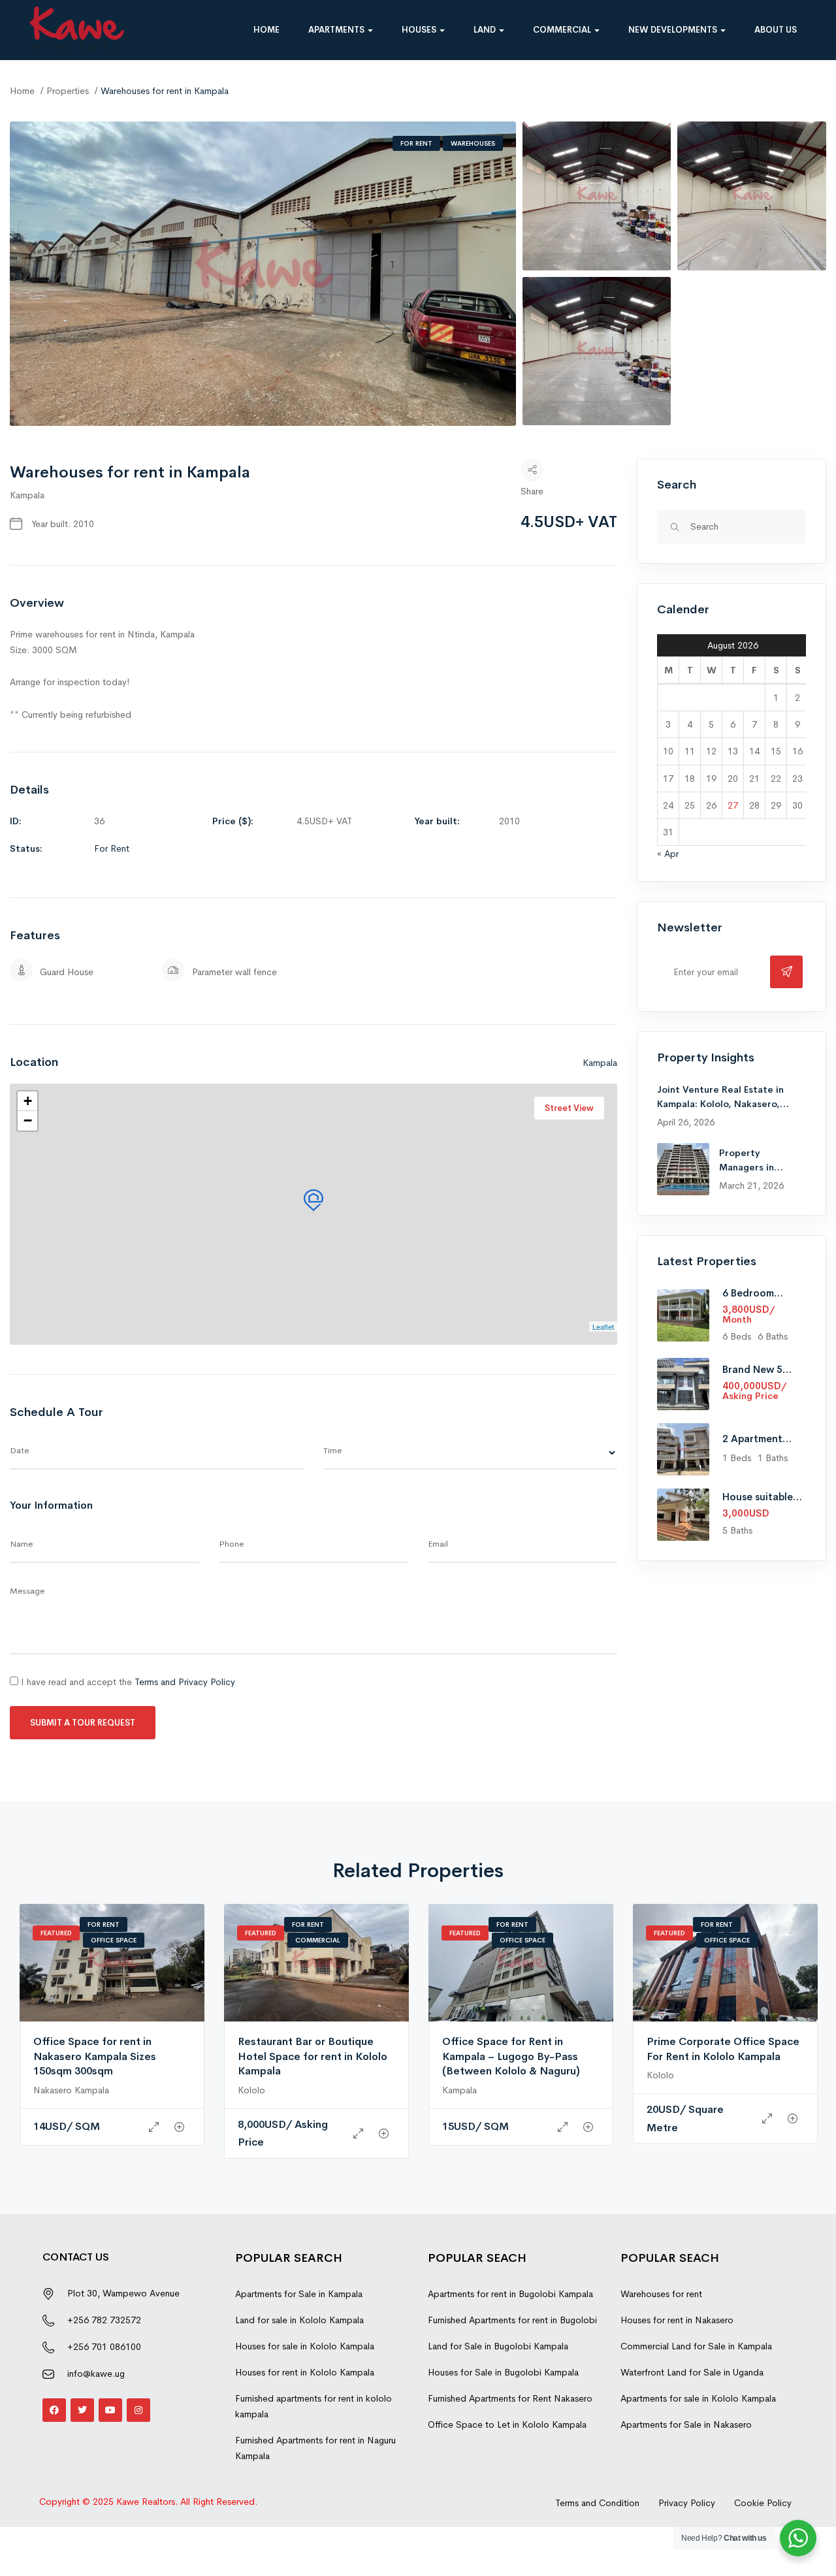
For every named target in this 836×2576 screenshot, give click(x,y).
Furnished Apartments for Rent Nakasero (510, 2398)
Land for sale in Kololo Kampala (299, 2320)
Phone (231, 1544)
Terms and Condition (597, 2503)
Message (27, 1591)
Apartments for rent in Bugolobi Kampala (510, 2294)
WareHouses (473, 143)
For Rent (416, 143)
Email (438, 1544)
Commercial (563, 30)
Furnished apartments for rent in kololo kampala (313, 2406)
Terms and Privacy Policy (185, 1682)
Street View (569, 1108)
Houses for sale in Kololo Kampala (305, 2346)
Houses (420, 30)
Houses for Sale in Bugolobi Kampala (503, 2372)
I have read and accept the (127, 1682)
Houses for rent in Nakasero (677, 2320)
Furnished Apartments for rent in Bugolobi (512, 2320)
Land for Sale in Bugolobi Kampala (498, 2346)
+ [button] (28, 1101)
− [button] (28, 1120)
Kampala (27, 495)
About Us (776, 30)
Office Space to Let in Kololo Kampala (507, 2424)
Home (266, 30)
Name (21, 1544)
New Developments (674, 30)
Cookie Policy (763, 2503)
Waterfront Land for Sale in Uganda (692, 2372)
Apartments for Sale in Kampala (299, 2294)
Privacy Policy (687, 2503)
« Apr (668, 854)
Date (19, 1450)
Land (486, 30)
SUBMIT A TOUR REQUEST (83, 1723)
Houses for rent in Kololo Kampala (305, 2372)
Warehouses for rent (661, 2294)
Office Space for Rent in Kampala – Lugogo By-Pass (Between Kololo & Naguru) (511, 2056)
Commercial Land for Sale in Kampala (696, 2346)
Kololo (251, 2090)
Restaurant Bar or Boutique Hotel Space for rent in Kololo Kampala (313, 2056)
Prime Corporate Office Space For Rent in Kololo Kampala (723, 2049)
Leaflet (603, 1327)
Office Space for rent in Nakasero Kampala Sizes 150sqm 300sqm (95, 2056)
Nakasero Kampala (71, 2090)
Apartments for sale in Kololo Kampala (698, 2398)
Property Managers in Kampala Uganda (756, 1167)
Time (332, 1450)
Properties (68, 91)
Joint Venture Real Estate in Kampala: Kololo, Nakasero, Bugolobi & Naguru (720, 1104)
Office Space (114, 1940)
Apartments (337, 30)
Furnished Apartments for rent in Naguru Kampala (315, 2448)
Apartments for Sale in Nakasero (686, 2424)
